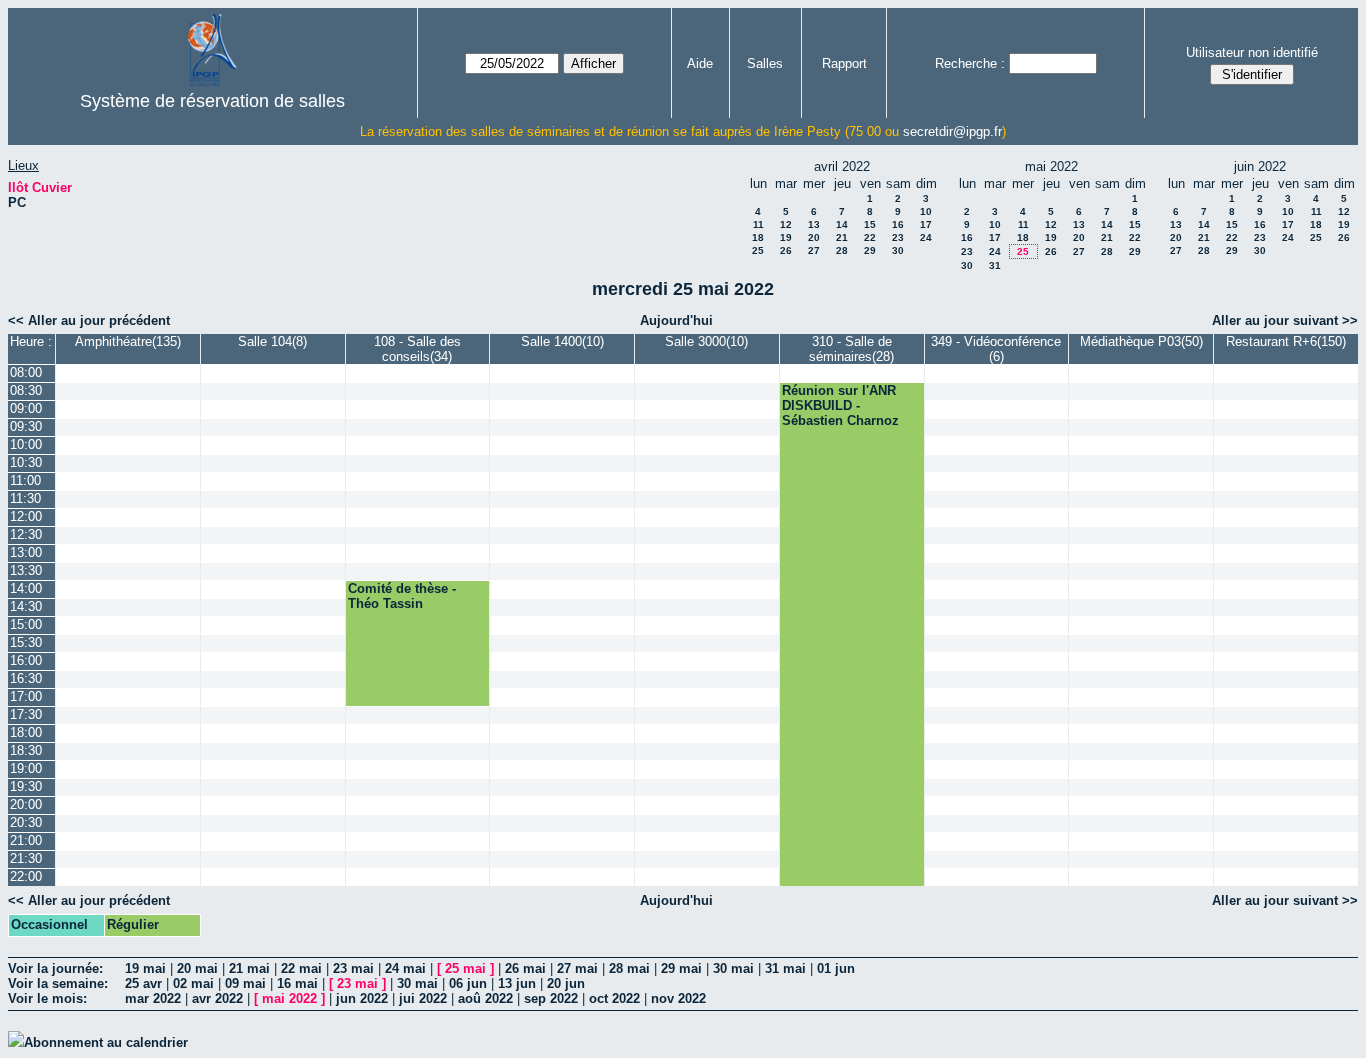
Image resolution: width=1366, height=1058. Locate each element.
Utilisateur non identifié (1252, 52)
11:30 (25, 498)
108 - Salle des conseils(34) (417, 349)
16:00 (26, 660)
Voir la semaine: (58, 983)
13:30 (26, 570)
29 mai (681, 968)
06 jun (468, 983)
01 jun (836, 968)
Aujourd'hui (676, 320)
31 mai (785, 968)
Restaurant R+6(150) (1286, 341)
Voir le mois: (47, 998)
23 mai (353, 968)
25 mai (465, 968)
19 (786, 237)
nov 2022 (678, 998)
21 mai (249, 968)
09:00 (26, 408)
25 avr (143, 983)
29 (870, 250)
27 (814, 250)
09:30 (26, 426)
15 (870, 224)
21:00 (26, 840)
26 (786, 250)
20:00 (26, 804)
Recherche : (970, 63)
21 (842, 237)
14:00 (26, 588)
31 (995, 265)
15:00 (26, 624)
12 (786, 224)
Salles (765, 63)
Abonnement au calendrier (106, 1042)
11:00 (25, 480)
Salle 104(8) (272, 341)
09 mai (245, 983)
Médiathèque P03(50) (1141, 341)
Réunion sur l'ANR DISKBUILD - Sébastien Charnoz (840, 405)
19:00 (26, 768)
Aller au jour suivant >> (1285, 320)
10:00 (26, 444)
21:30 (26, 858)
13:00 (26, 552)
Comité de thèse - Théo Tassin (402, 596)
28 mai (629, 968)
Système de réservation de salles (212, 101)
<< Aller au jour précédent (89, 320)
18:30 (26, 750)
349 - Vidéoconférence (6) (996, 349)
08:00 (26, 372)
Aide (700, 63)
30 (898, 250)
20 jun (566, 983)
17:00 (26, 696)
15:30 (26, 642)
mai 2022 (289, 998)
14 (842, 224)
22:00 (26, 876)
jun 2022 (362, 998)
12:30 (26, 534)
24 (926, 237)
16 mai (297, 983)
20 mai (197, 968)
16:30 (26, 678)
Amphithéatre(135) (128, 341)
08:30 (26, 390)
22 (870, 237)
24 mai (405, 968)
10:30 (26, 462)
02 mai (193, 983)
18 (758, 237)
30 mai (733, 968)
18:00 (26, 732)
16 (898, 224)
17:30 (26, 714)
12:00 (26, 516)
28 (842, 250)
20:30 (26, 822)
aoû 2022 (485, 998)
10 (926, 211)
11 (758, 224)
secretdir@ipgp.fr (952, 131)
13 (814, 224)
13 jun (517, 983)
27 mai (577, 968)
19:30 (26, 786)
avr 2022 (217, 998)
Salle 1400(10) (562, 341)
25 (758, 250)
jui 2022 (423, 998)
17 (926, 224)
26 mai (525, 968)
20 (814, 237)
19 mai (145, 968)
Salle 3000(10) (706, 341)
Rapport (844, 63)
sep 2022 (551, 998)
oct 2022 (614, 998)
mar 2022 (153, 998)
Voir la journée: (55, 968)
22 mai (301, 968)
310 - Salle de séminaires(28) (851, 349)
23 (898, 237)
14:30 (26, 606)
